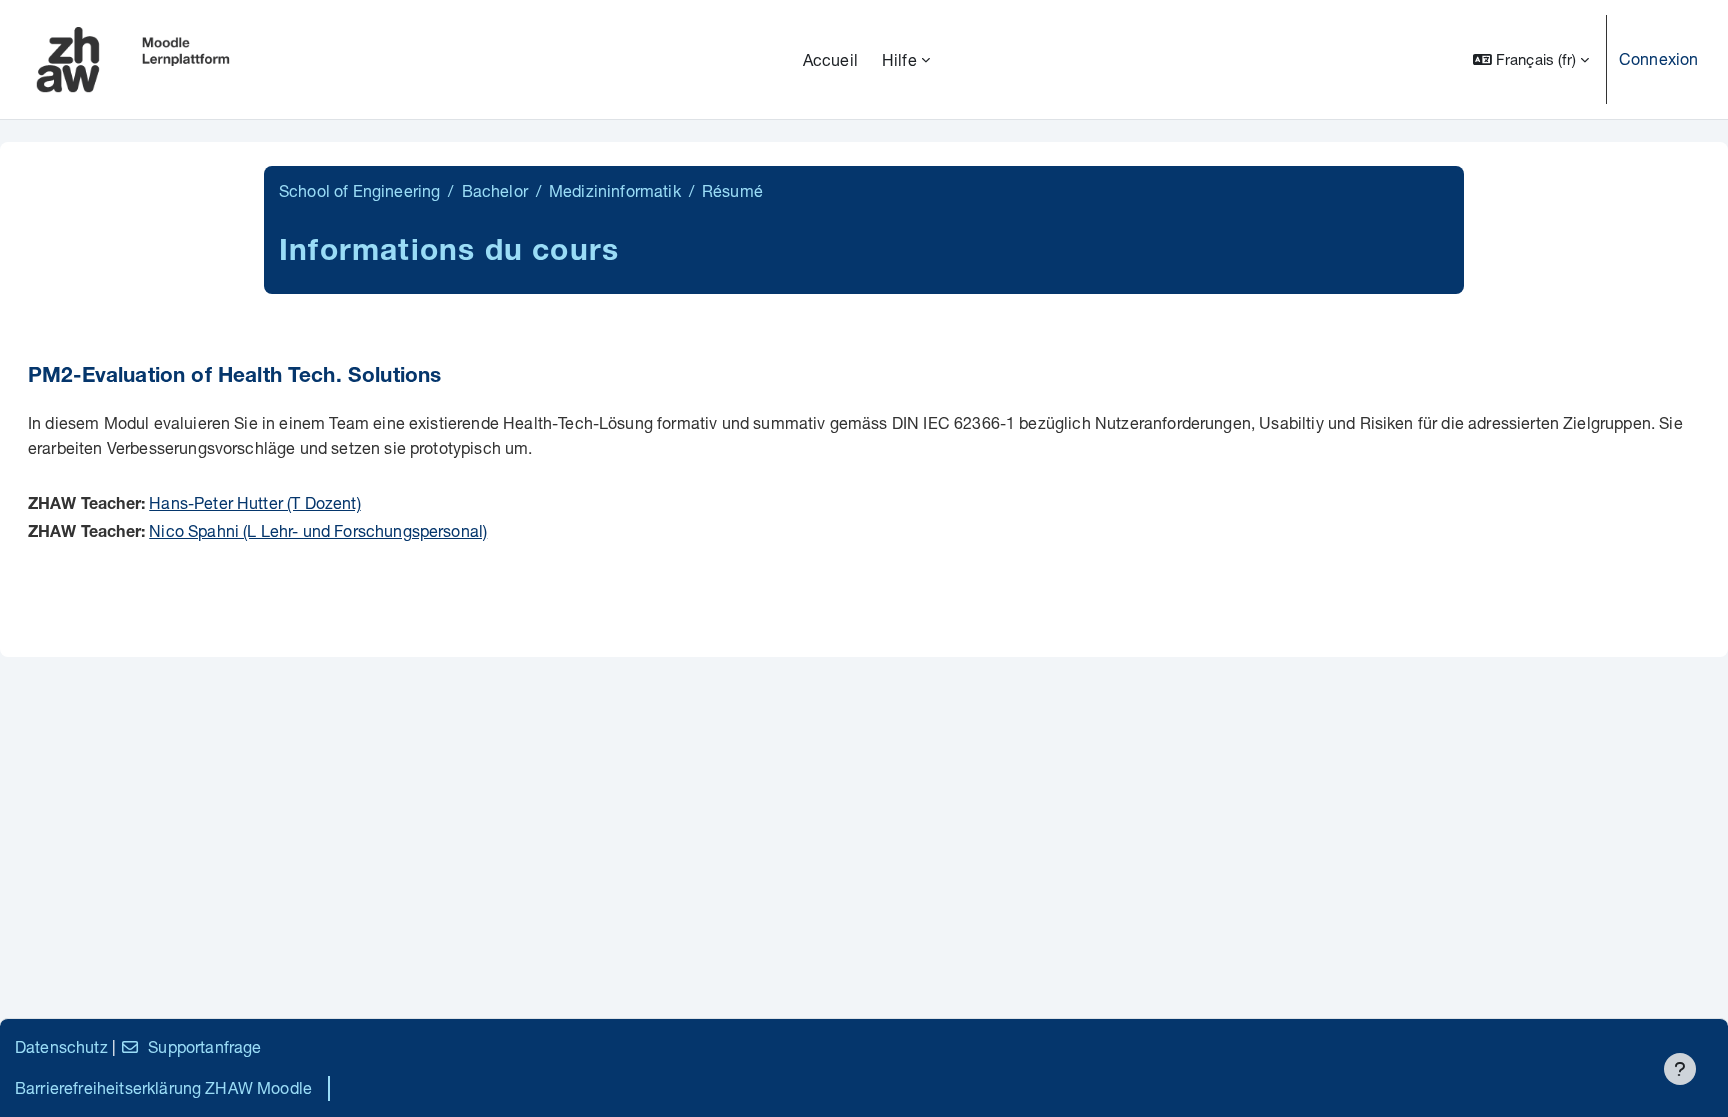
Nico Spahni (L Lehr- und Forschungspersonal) (318, 530)
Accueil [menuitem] (830, 59)
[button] (1531, 59)
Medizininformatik (615, 190)
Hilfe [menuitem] (899, 59)
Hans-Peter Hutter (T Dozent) (254, 502)
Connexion (1658, 58)
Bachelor (495, 190)
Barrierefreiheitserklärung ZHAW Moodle (163, 1087)
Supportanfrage (204, 1046)
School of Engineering (359, 190)
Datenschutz (61, 1046)
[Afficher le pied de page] (1680, 1069)
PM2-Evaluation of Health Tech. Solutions (234, 377)
